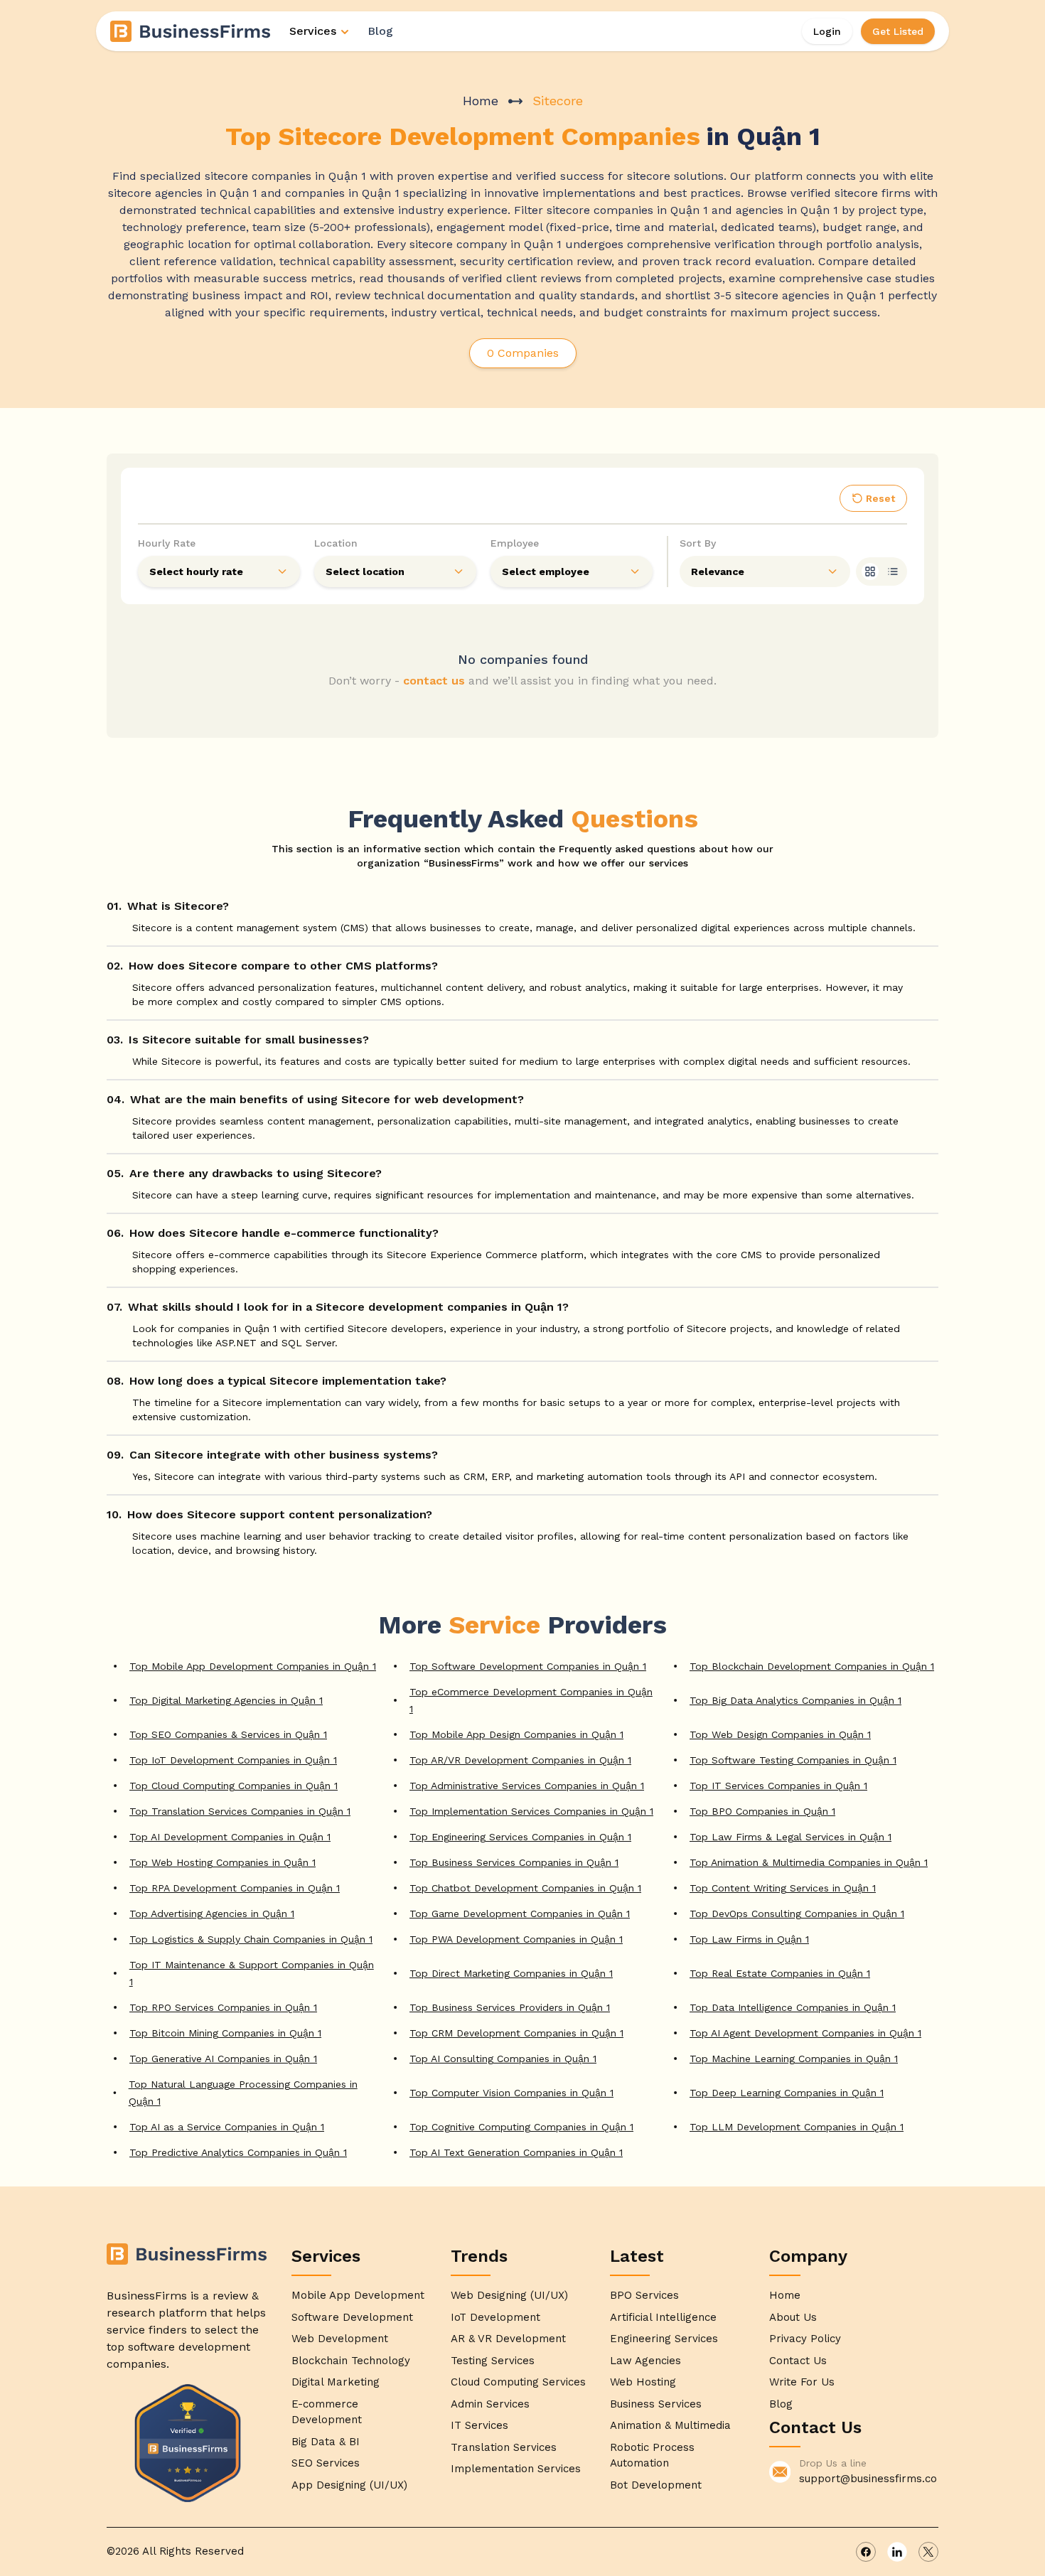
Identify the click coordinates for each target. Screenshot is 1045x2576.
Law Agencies (645, 2361)
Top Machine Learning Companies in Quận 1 (794, 2059)
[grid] (870, 571)
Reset (880, 498)
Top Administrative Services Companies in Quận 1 (527, 1786)
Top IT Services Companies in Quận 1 (778, 1786)
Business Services (656, 2404)
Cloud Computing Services (518, 2382)
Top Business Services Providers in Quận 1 (510, 2007)
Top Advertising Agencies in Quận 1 (212, 1914)
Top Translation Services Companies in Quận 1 (240, 1811)
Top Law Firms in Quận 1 (749, 1939)
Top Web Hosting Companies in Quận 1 (223, 1862)
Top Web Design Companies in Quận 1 (780, 1734)
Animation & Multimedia (670, 2425)
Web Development (340, 2339)
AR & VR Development (508, 2339)
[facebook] (866, 2552)
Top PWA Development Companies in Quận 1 (516, 1939)
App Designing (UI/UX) (349, 2485)
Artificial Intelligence (663, 2317)
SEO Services (326, 2463)
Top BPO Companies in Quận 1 (762, 1811)
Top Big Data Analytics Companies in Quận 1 (795, 1700)
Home (481, 101)
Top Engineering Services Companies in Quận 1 (520, 1837)
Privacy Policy (805, 2339)
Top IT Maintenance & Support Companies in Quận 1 (252, 1973)
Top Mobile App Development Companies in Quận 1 (253, 1666)
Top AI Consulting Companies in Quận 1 (503, 2059)
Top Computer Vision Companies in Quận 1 (511, 2093)
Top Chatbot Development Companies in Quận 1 (525, 1888)
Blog (380, 31)
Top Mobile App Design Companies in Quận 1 (516, 1734)
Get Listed (898, 31)
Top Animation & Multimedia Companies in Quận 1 (809, 1862)
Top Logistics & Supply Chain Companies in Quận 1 (251, 1939)
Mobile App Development (358, 2295)
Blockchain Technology (351, 2361)
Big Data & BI (326, 2442)
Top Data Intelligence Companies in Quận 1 (793, 2007)
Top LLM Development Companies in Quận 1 (797, 2127)
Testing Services (493, 2361)
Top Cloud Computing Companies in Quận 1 (234, 1786)
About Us (793, 2317)
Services (313, 31)
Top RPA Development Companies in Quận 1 (235, 1888)
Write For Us (802, 2382)
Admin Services (490, 2404)
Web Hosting (643, 2382)
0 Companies (523, 353)
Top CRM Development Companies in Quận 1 (516, 2033)
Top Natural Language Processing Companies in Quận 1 (243, 2093)
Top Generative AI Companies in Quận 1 (223, 2059)
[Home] (191, 31)
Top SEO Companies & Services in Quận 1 (228, 1734)
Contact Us (798, 2361)
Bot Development (656, 2485)
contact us (434, 681)
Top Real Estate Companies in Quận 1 (780, 1973)
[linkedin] (897, 2552)
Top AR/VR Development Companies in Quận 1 (520, 1760)
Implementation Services (516, 2469)
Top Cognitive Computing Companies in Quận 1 (521, 2127)
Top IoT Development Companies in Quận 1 (233, 1760)
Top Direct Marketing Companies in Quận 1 (511, 1973)
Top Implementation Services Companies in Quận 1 (531, 1811)
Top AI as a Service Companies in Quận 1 (227, 2127)
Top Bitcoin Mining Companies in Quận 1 (225, 2033)
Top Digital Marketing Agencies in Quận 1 (226, 1700)
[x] (928, 2552)
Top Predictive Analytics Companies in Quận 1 (238, 2152)
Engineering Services (664, 2339)
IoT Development (495, 2317)
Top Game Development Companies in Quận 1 (520, 1914)
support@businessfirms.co (868, 2479)
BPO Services (644, 2295)
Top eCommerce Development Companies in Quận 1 (531, 1700)
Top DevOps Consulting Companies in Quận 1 (797, 1914)
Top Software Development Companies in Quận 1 (528, 1666)
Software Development (352, 2317)
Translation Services (504, 2447)
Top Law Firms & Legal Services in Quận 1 (791, 1837)
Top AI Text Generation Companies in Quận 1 (516, 2152)
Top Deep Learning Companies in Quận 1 (787, 2093)
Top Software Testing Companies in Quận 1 (793, 1760)
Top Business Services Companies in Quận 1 (514, 1862)
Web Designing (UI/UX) (509, 2295)
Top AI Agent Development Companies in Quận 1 (805, 2033)
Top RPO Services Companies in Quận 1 (223, 2007)
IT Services (479, 2425)
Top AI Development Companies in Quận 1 (230, 1837)
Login (827, 31)
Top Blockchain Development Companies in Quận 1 (812, 1666)
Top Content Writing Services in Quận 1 (783, 1888)
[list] (893, 571)
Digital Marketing (336, 2382)
